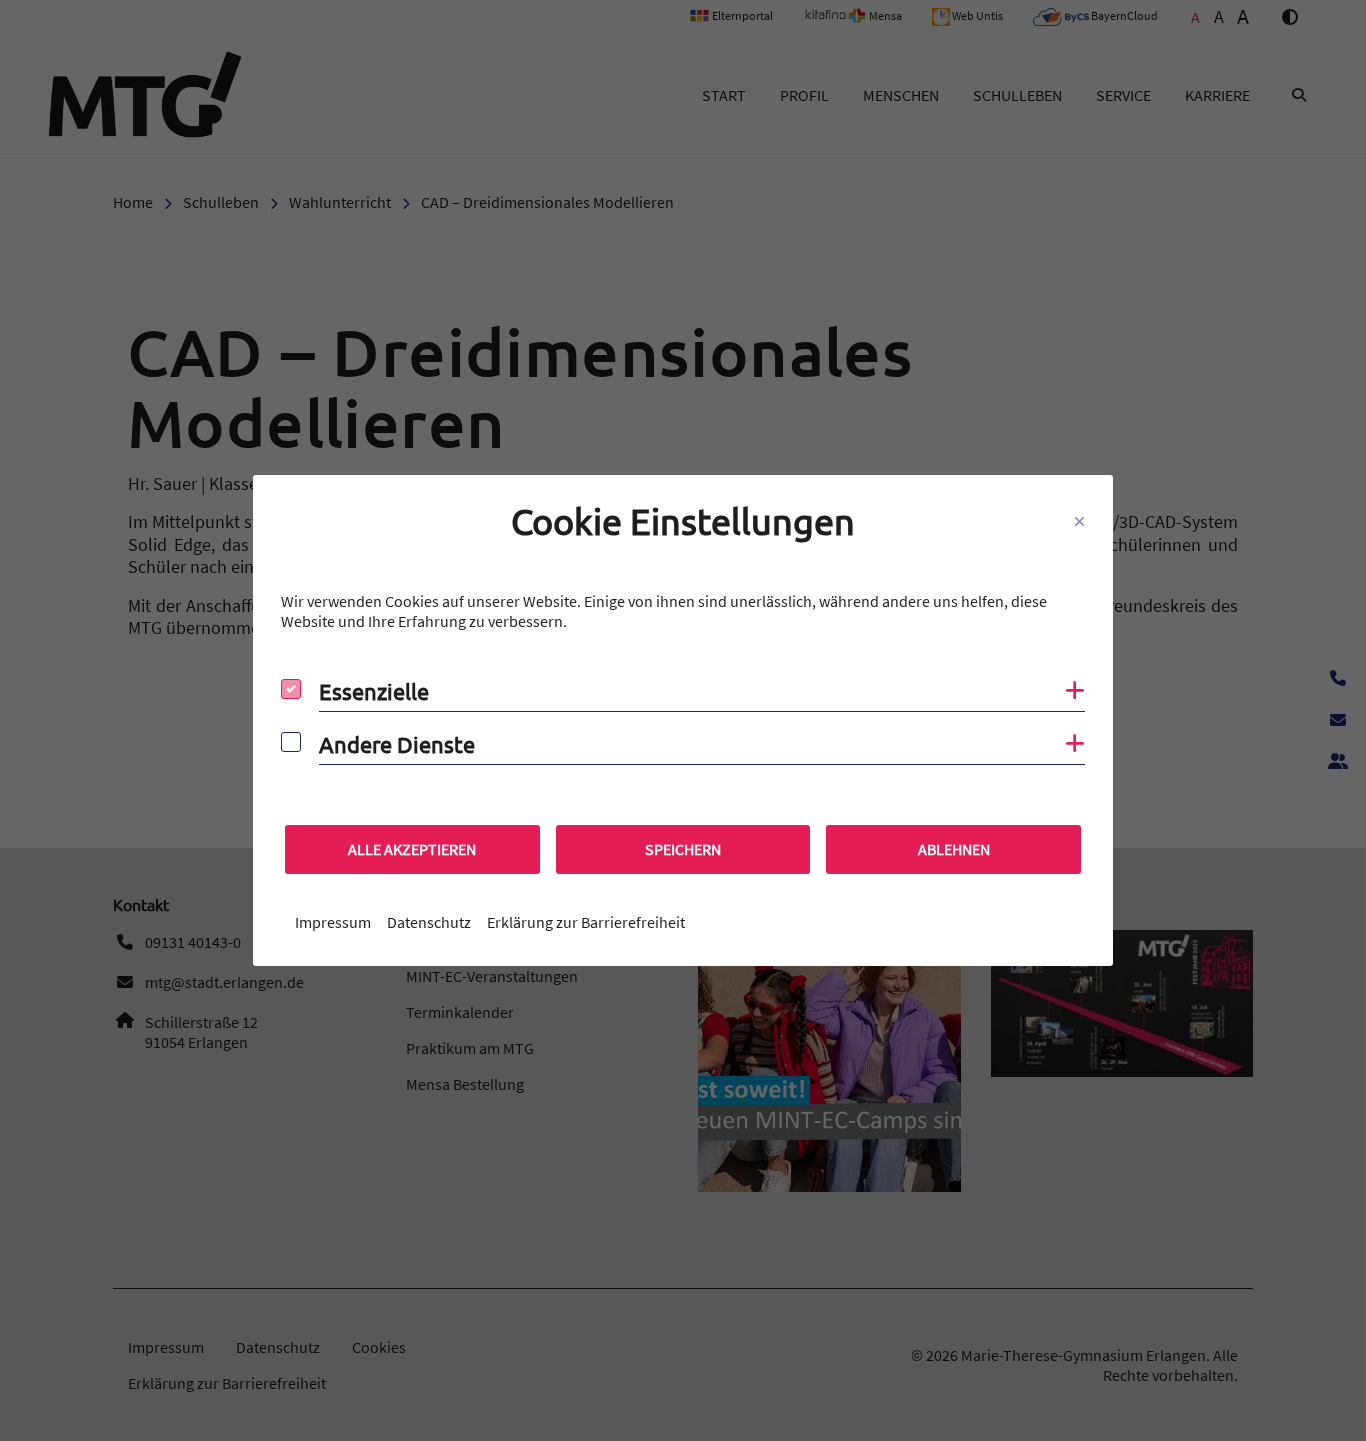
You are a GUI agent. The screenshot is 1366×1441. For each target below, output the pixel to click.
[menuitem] (333, 922)
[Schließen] (1079, 522)
